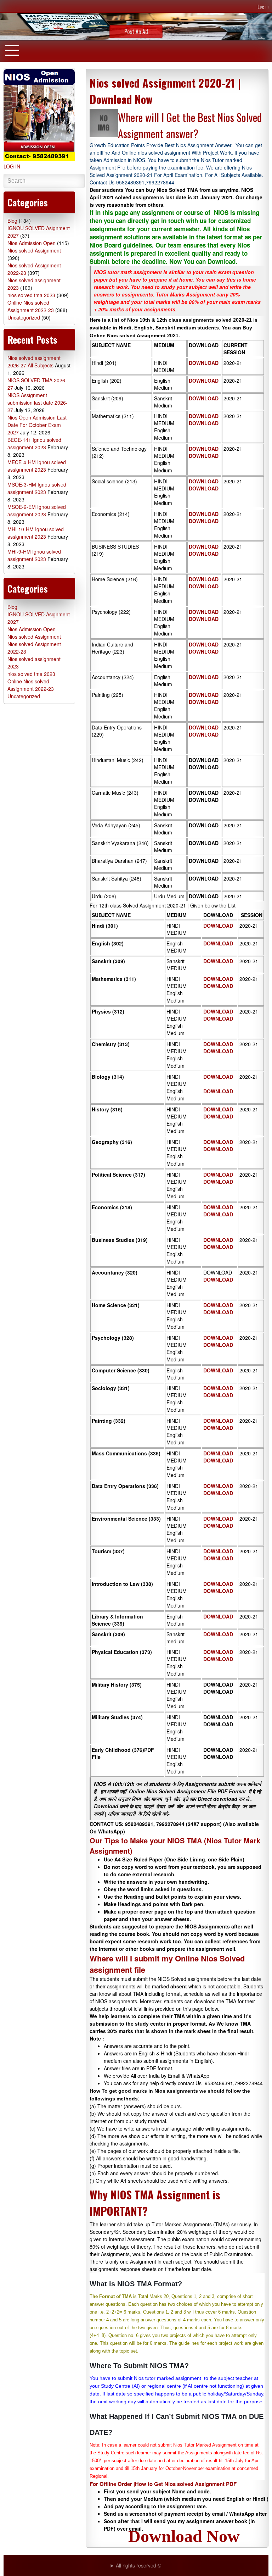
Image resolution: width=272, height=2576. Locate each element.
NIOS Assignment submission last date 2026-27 (38, 402)
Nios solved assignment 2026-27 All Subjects (34, 362)
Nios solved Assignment (34, 250)
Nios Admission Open (32, 243)
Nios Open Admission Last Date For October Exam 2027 (37, 425)
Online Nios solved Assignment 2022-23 (31, 306)
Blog (12, 221)
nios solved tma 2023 (31, 295)
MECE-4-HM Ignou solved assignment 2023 (37, 466)
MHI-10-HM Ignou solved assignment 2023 (36, 533)
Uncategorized (24, 317)
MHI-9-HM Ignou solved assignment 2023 (34, 555)
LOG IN (12, 166)
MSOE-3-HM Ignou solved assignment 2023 (37, 488)
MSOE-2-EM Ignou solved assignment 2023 (37, 510)
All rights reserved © (138, 2565)
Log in (263, 6)
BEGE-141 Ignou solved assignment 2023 (34, 443)
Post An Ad (136, 32)
